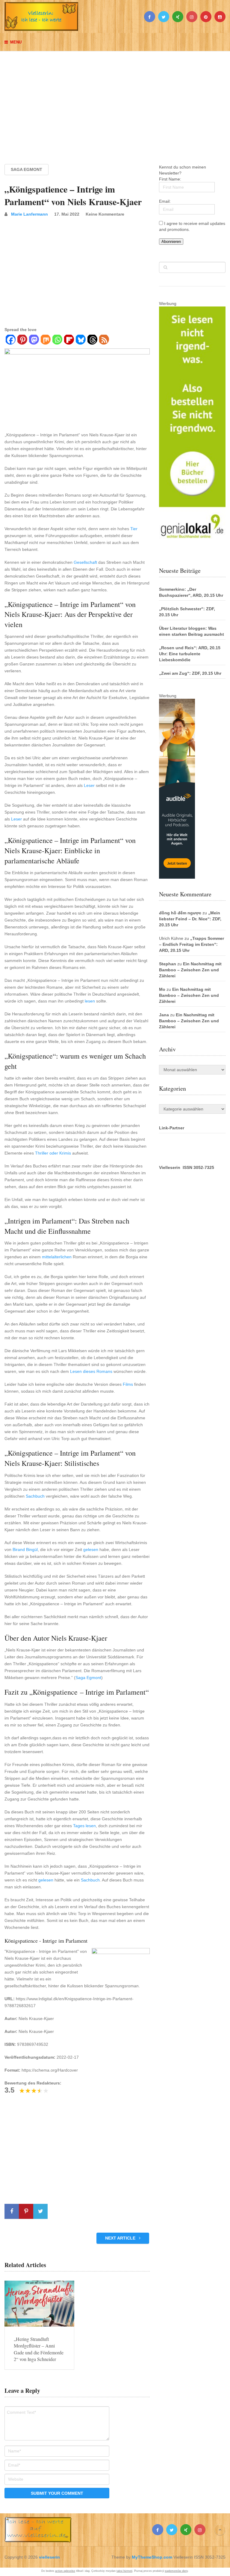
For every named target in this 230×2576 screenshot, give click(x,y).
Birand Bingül (25, 1549)
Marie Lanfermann (29, 214)
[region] (115, 102)
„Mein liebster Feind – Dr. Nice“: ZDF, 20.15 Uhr (190, 919)
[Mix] (45, 340)
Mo (162, 989)
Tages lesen (84, 1826)
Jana (164, 1015)
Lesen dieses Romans (91, 1371)
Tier (134, 529)
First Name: (170, 179)
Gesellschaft (85, 562)
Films (128, 1384)
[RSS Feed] (104, 340)
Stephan (168, 964)
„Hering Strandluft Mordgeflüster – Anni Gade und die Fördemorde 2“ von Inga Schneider (39, 2349)
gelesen (91, 1549)
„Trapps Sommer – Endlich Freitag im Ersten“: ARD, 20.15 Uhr (192, 944)
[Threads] (92, 340)
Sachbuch (35, 1496)
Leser (89, 785)
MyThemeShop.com (152, 2557)
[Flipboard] (69, 340)
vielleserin (49, 2557)
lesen (90, 1001)
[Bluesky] (80, 340)
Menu (16, 42)
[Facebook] (10, 340)
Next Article (121, 2238)
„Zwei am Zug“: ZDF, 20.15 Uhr (190, 673)
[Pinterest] (22, 340)
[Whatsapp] (57, 340)
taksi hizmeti (124, 2571)
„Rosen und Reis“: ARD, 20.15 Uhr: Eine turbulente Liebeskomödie (190, 654)
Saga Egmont (27, 169)
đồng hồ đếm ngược (180, 913)
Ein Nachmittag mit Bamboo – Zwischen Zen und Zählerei (190, 970)
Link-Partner (172, 1128)
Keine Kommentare (105, 214)
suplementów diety (176, 2571)
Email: (165, 201)
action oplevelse (65, 2571)
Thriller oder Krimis (53, 1153)
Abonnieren (171, 242)
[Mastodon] (34, 340)
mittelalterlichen (57, 1257)
